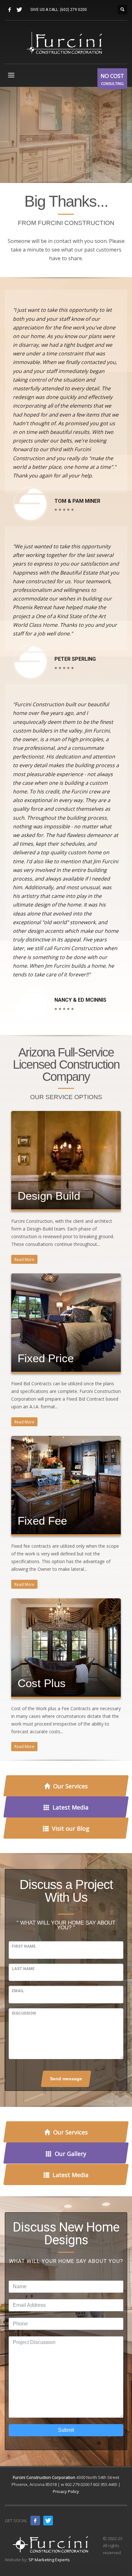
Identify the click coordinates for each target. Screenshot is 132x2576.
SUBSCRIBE (66, 1373)
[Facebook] (10, 10)
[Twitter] (19, 10)
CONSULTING (112, 79)
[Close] (117, 1295)
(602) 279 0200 (73, 10)
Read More (24, 1259)
